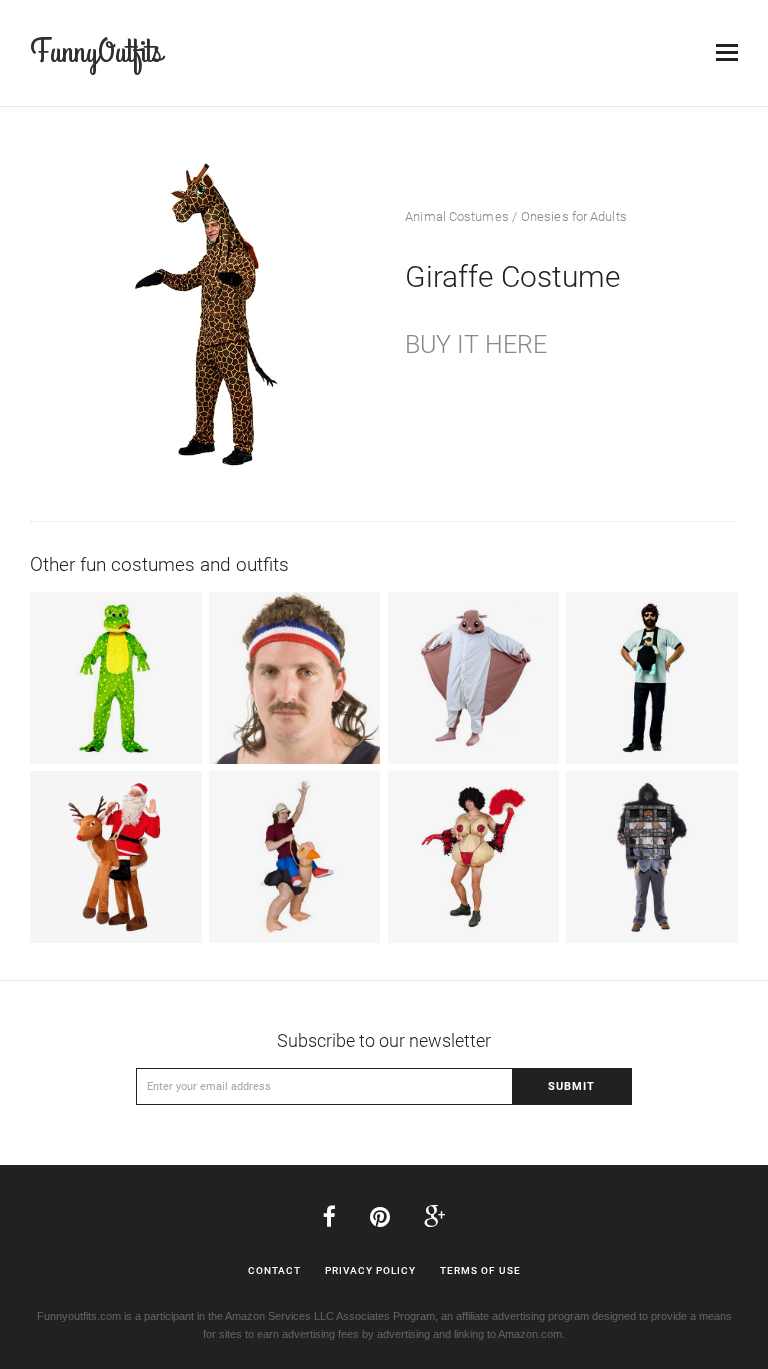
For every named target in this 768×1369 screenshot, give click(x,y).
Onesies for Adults (574, 216)
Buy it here (476, 344)
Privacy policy (370, 1270)
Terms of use (480, 1270)
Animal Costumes (457, 216)
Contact (274, 1270)
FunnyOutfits (96, 52)
